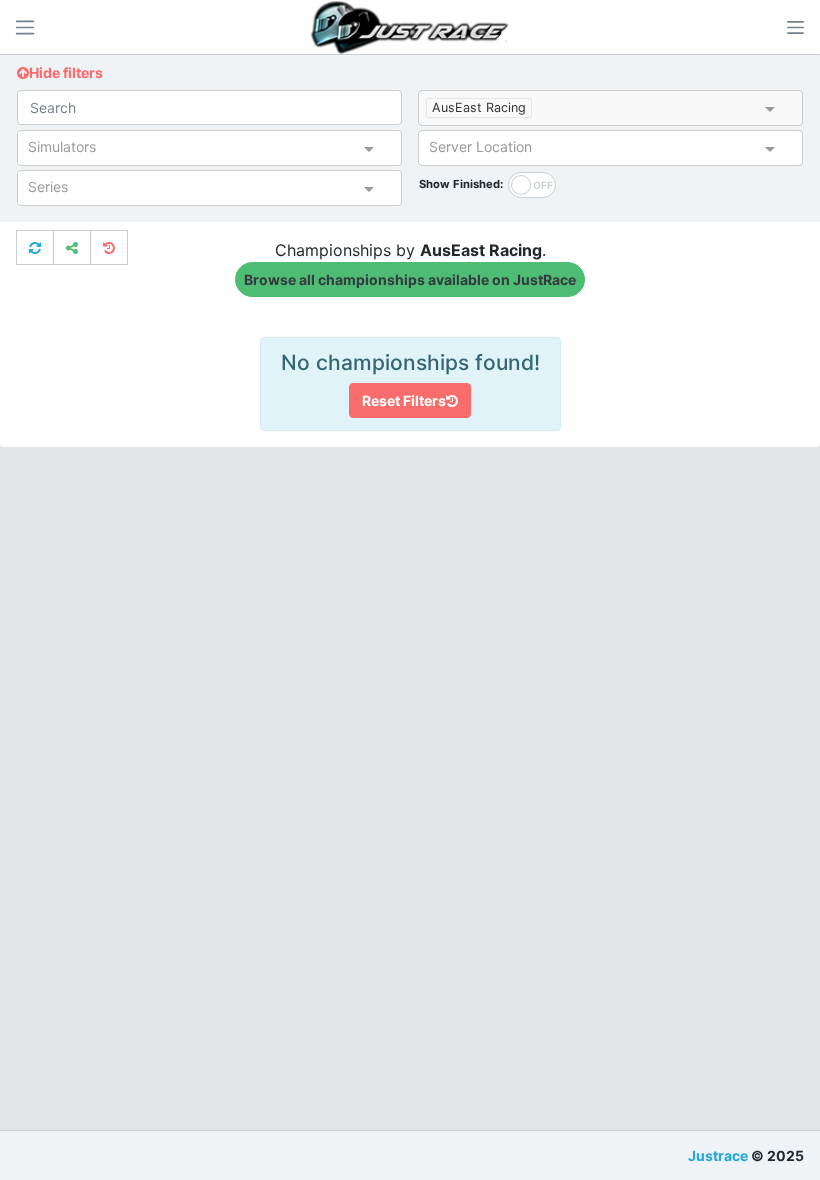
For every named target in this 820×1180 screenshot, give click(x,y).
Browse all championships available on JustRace (410, 279)
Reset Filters (404, 400)
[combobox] (648, 110)
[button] (795, 27)
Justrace (718, 1155)
